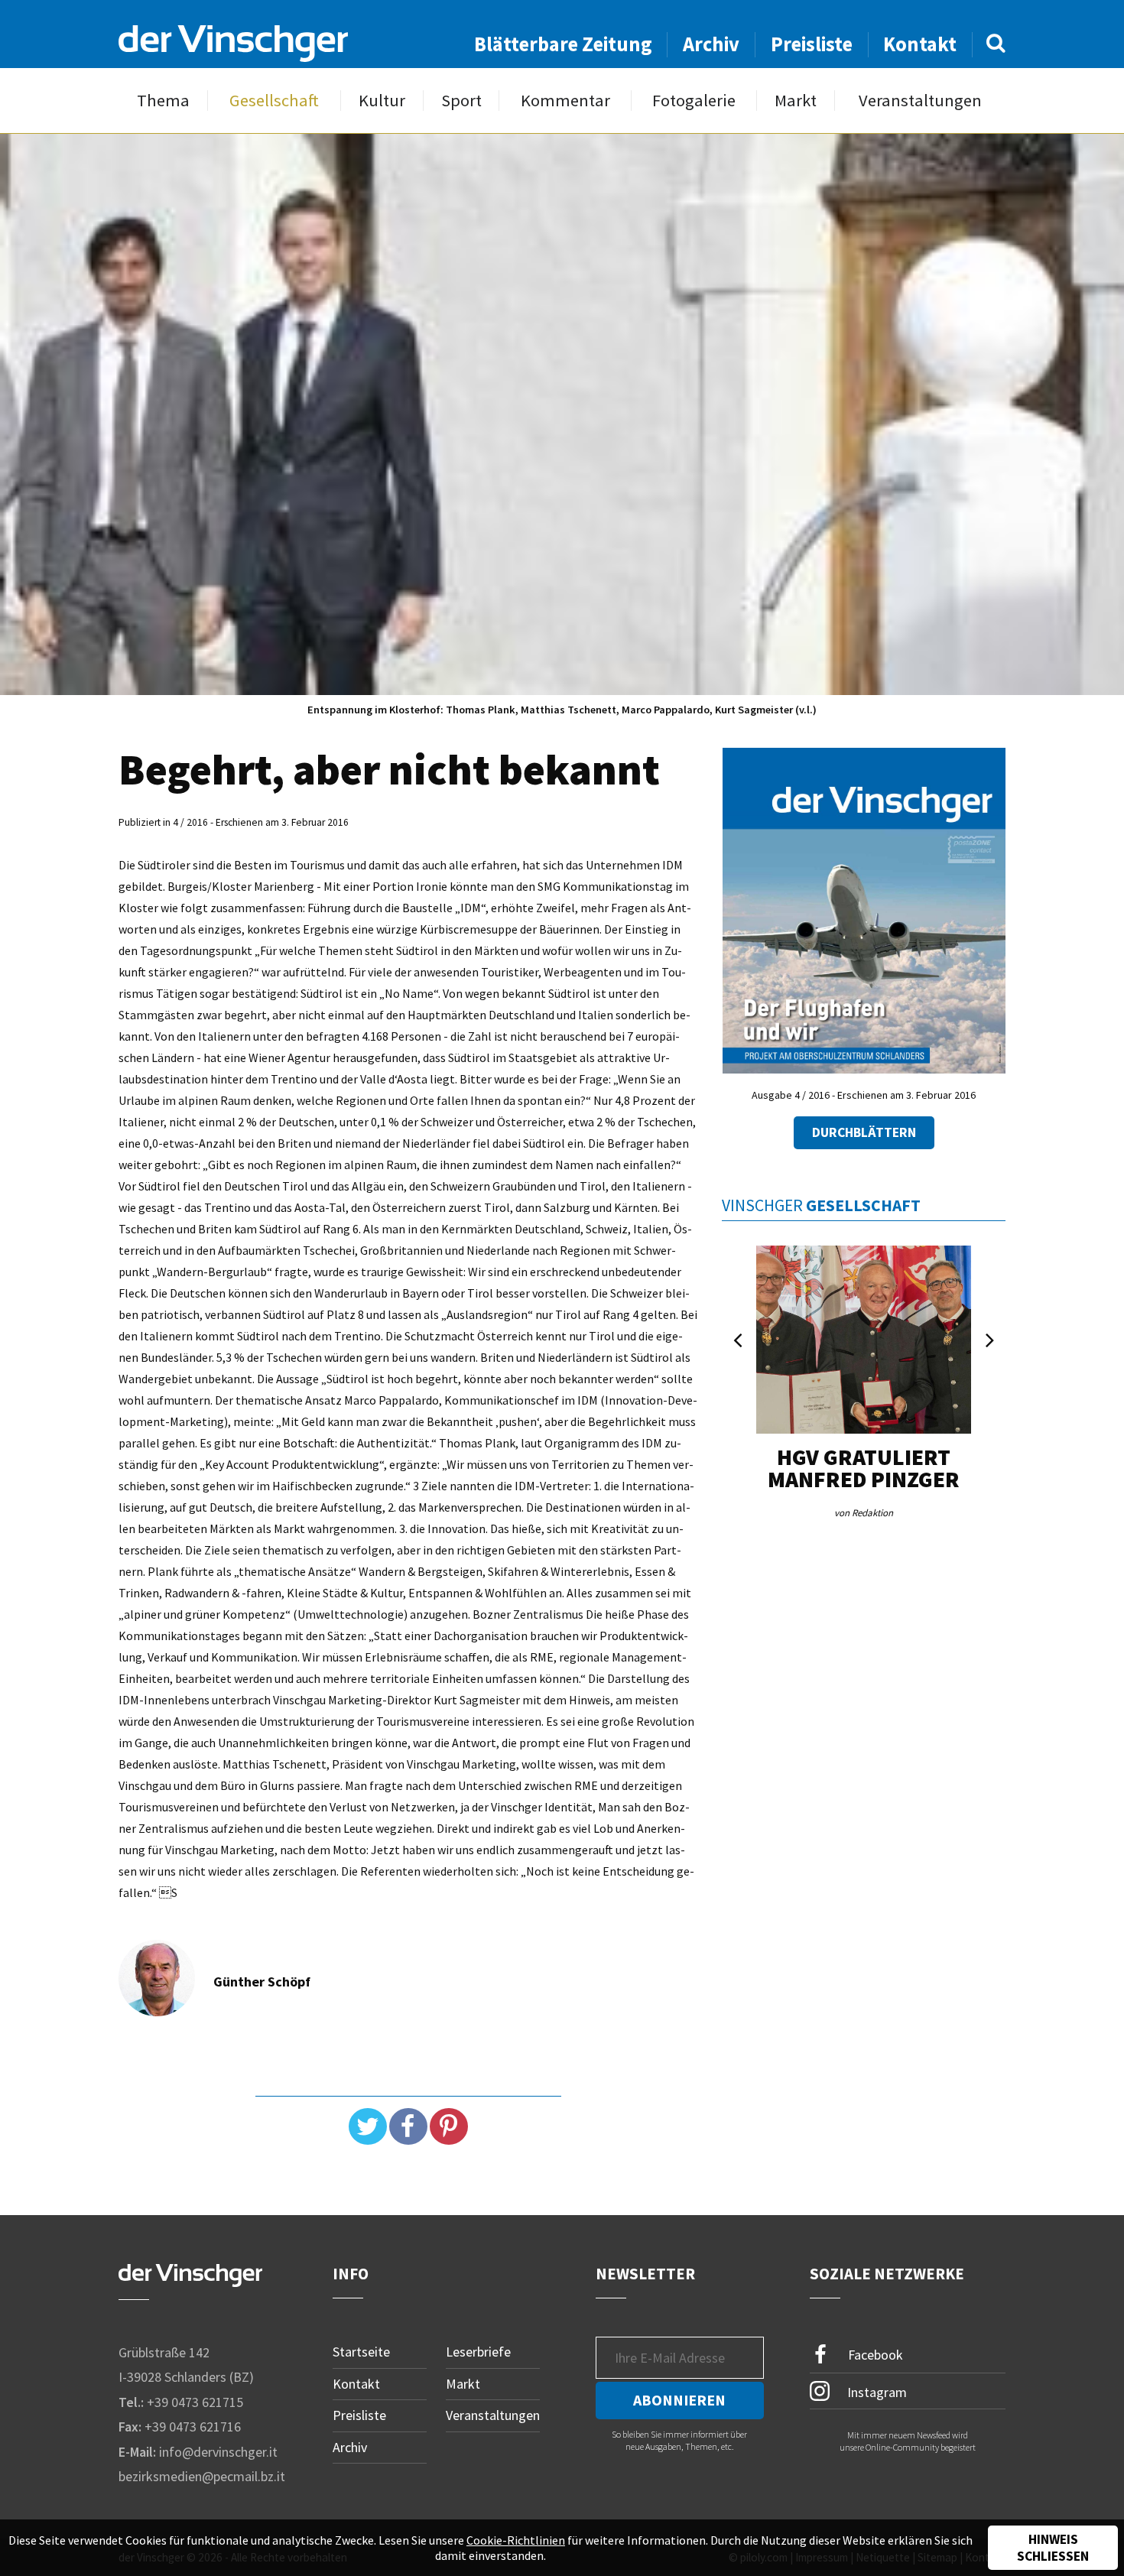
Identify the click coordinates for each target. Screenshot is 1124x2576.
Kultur (382, 101)
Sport (461, 101)
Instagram (875, 2391)
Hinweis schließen (1053, 2548)
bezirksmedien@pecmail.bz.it (202, 2476)
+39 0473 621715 (195, 2402)
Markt (796, 101)
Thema (163, 101)
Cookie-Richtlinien (516, 2540)
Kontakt (920, 44)
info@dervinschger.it (218, 2452)
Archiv (711, 44)
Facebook (874, 2355)
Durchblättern (864, 1132)
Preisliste (812, 44)
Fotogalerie (694, 101)
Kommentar (565, 101)
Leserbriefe (478, 2352)
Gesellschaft (274, 101)
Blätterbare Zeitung (563, 44)
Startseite (361, 2352)
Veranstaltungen (920, 101)
